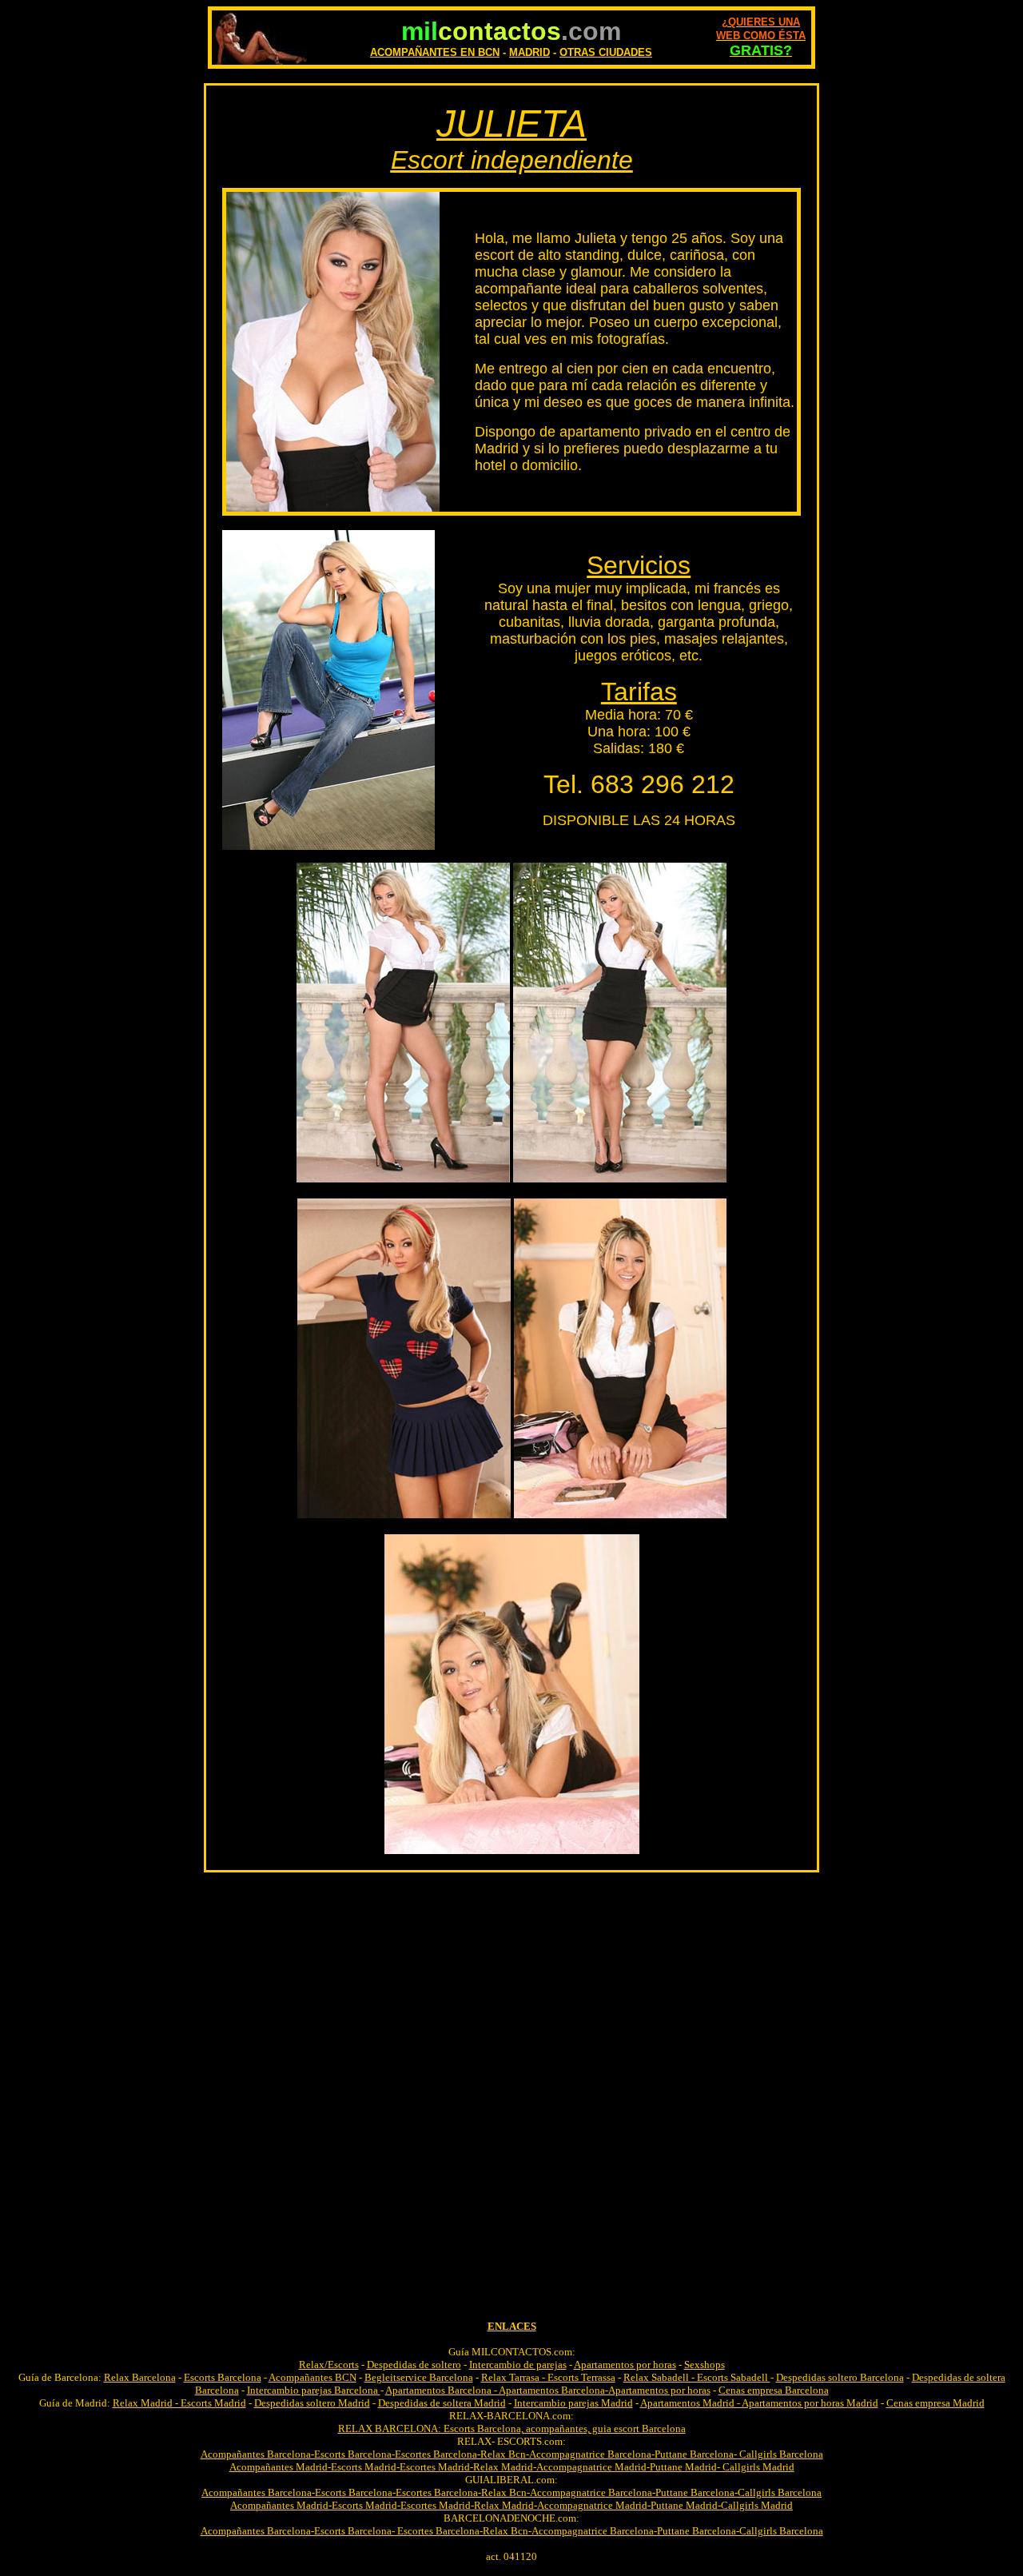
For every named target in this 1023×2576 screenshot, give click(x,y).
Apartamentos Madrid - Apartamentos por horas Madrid (759, 2403)
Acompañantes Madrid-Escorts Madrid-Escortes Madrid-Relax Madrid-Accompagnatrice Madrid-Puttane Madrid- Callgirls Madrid (512, 2467)
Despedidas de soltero (414, 2365)
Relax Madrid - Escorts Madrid (179, 2403)
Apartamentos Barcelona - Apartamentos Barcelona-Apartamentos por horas (548, 2390)
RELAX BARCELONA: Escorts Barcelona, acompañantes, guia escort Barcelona (512, 2428)
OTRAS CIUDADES (606, 52)
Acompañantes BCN (312, 2377)
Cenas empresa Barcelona (774, 2390)
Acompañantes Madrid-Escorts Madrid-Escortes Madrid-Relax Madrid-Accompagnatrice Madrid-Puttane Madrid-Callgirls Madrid (511, 2505)
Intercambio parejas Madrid (573, 2403)
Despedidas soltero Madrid (312, 2403)
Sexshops (705, 2365)
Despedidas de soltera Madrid (442, 2403)
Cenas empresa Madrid (935, 2403)
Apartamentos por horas (625, 2365)
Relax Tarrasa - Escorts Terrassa (548, 2377)
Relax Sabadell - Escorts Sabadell (697, 2377)
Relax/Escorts (329, 2365)
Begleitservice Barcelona (419, 2377)
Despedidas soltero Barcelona (840, 2377)
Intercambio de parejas (518, 2365)
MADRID (529, 52)
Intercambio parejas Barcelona (314, 2390)
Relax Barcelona (140, 2377)
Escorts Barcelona (223, 2377)
